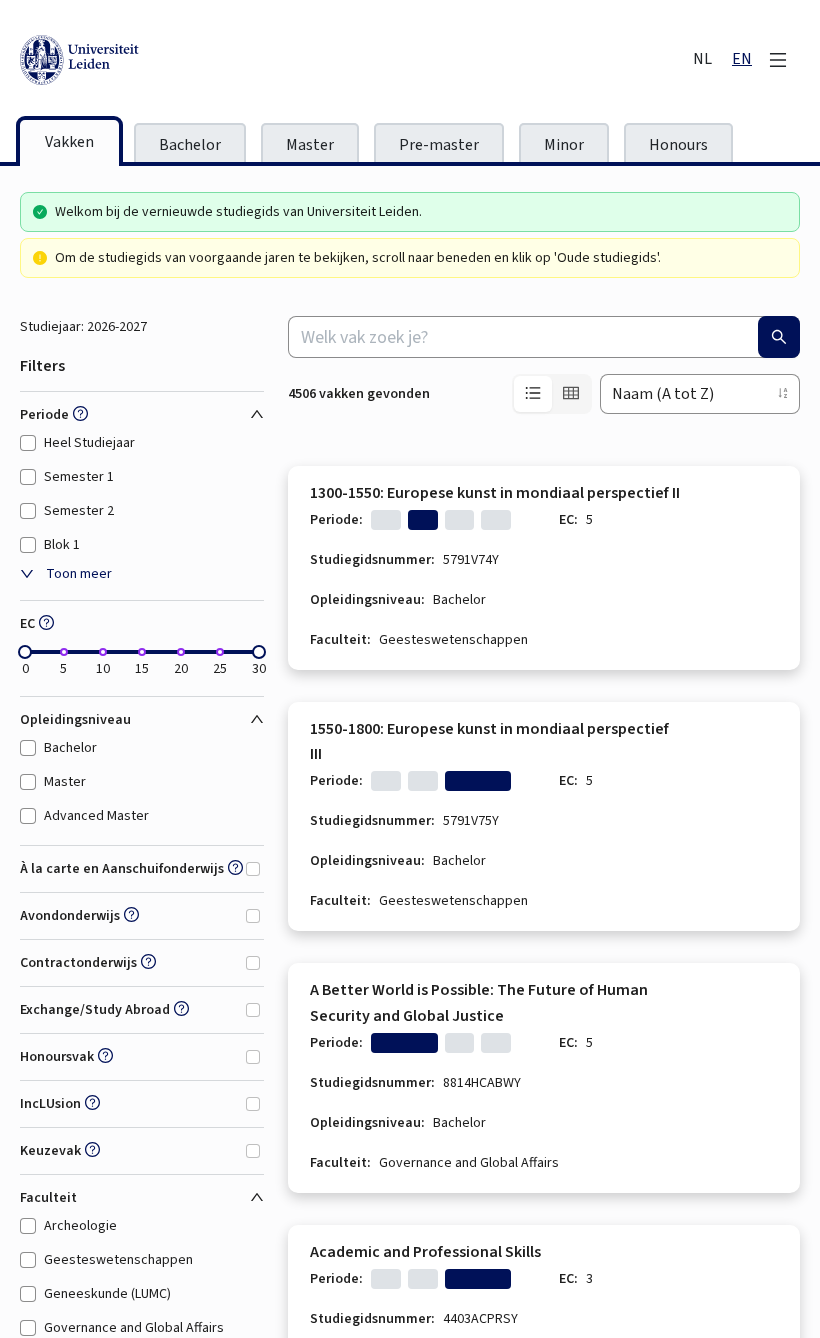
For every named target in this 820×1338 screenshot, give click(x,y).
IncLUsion (50, 1104)
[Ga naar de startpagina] (170, 60)
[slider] (25, 652)
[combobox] (544, 337)
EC (27, 624)
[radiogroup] (552, 394)
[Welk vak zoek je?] (779, 337)
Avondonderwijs (70, 916)
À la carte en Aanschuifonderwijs (122, 869)
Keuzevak (50, 1151)
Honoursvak (57, 1057)
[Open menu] (778, 60)
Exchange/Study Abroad (95, 1010)
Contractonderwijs (78, 963)
